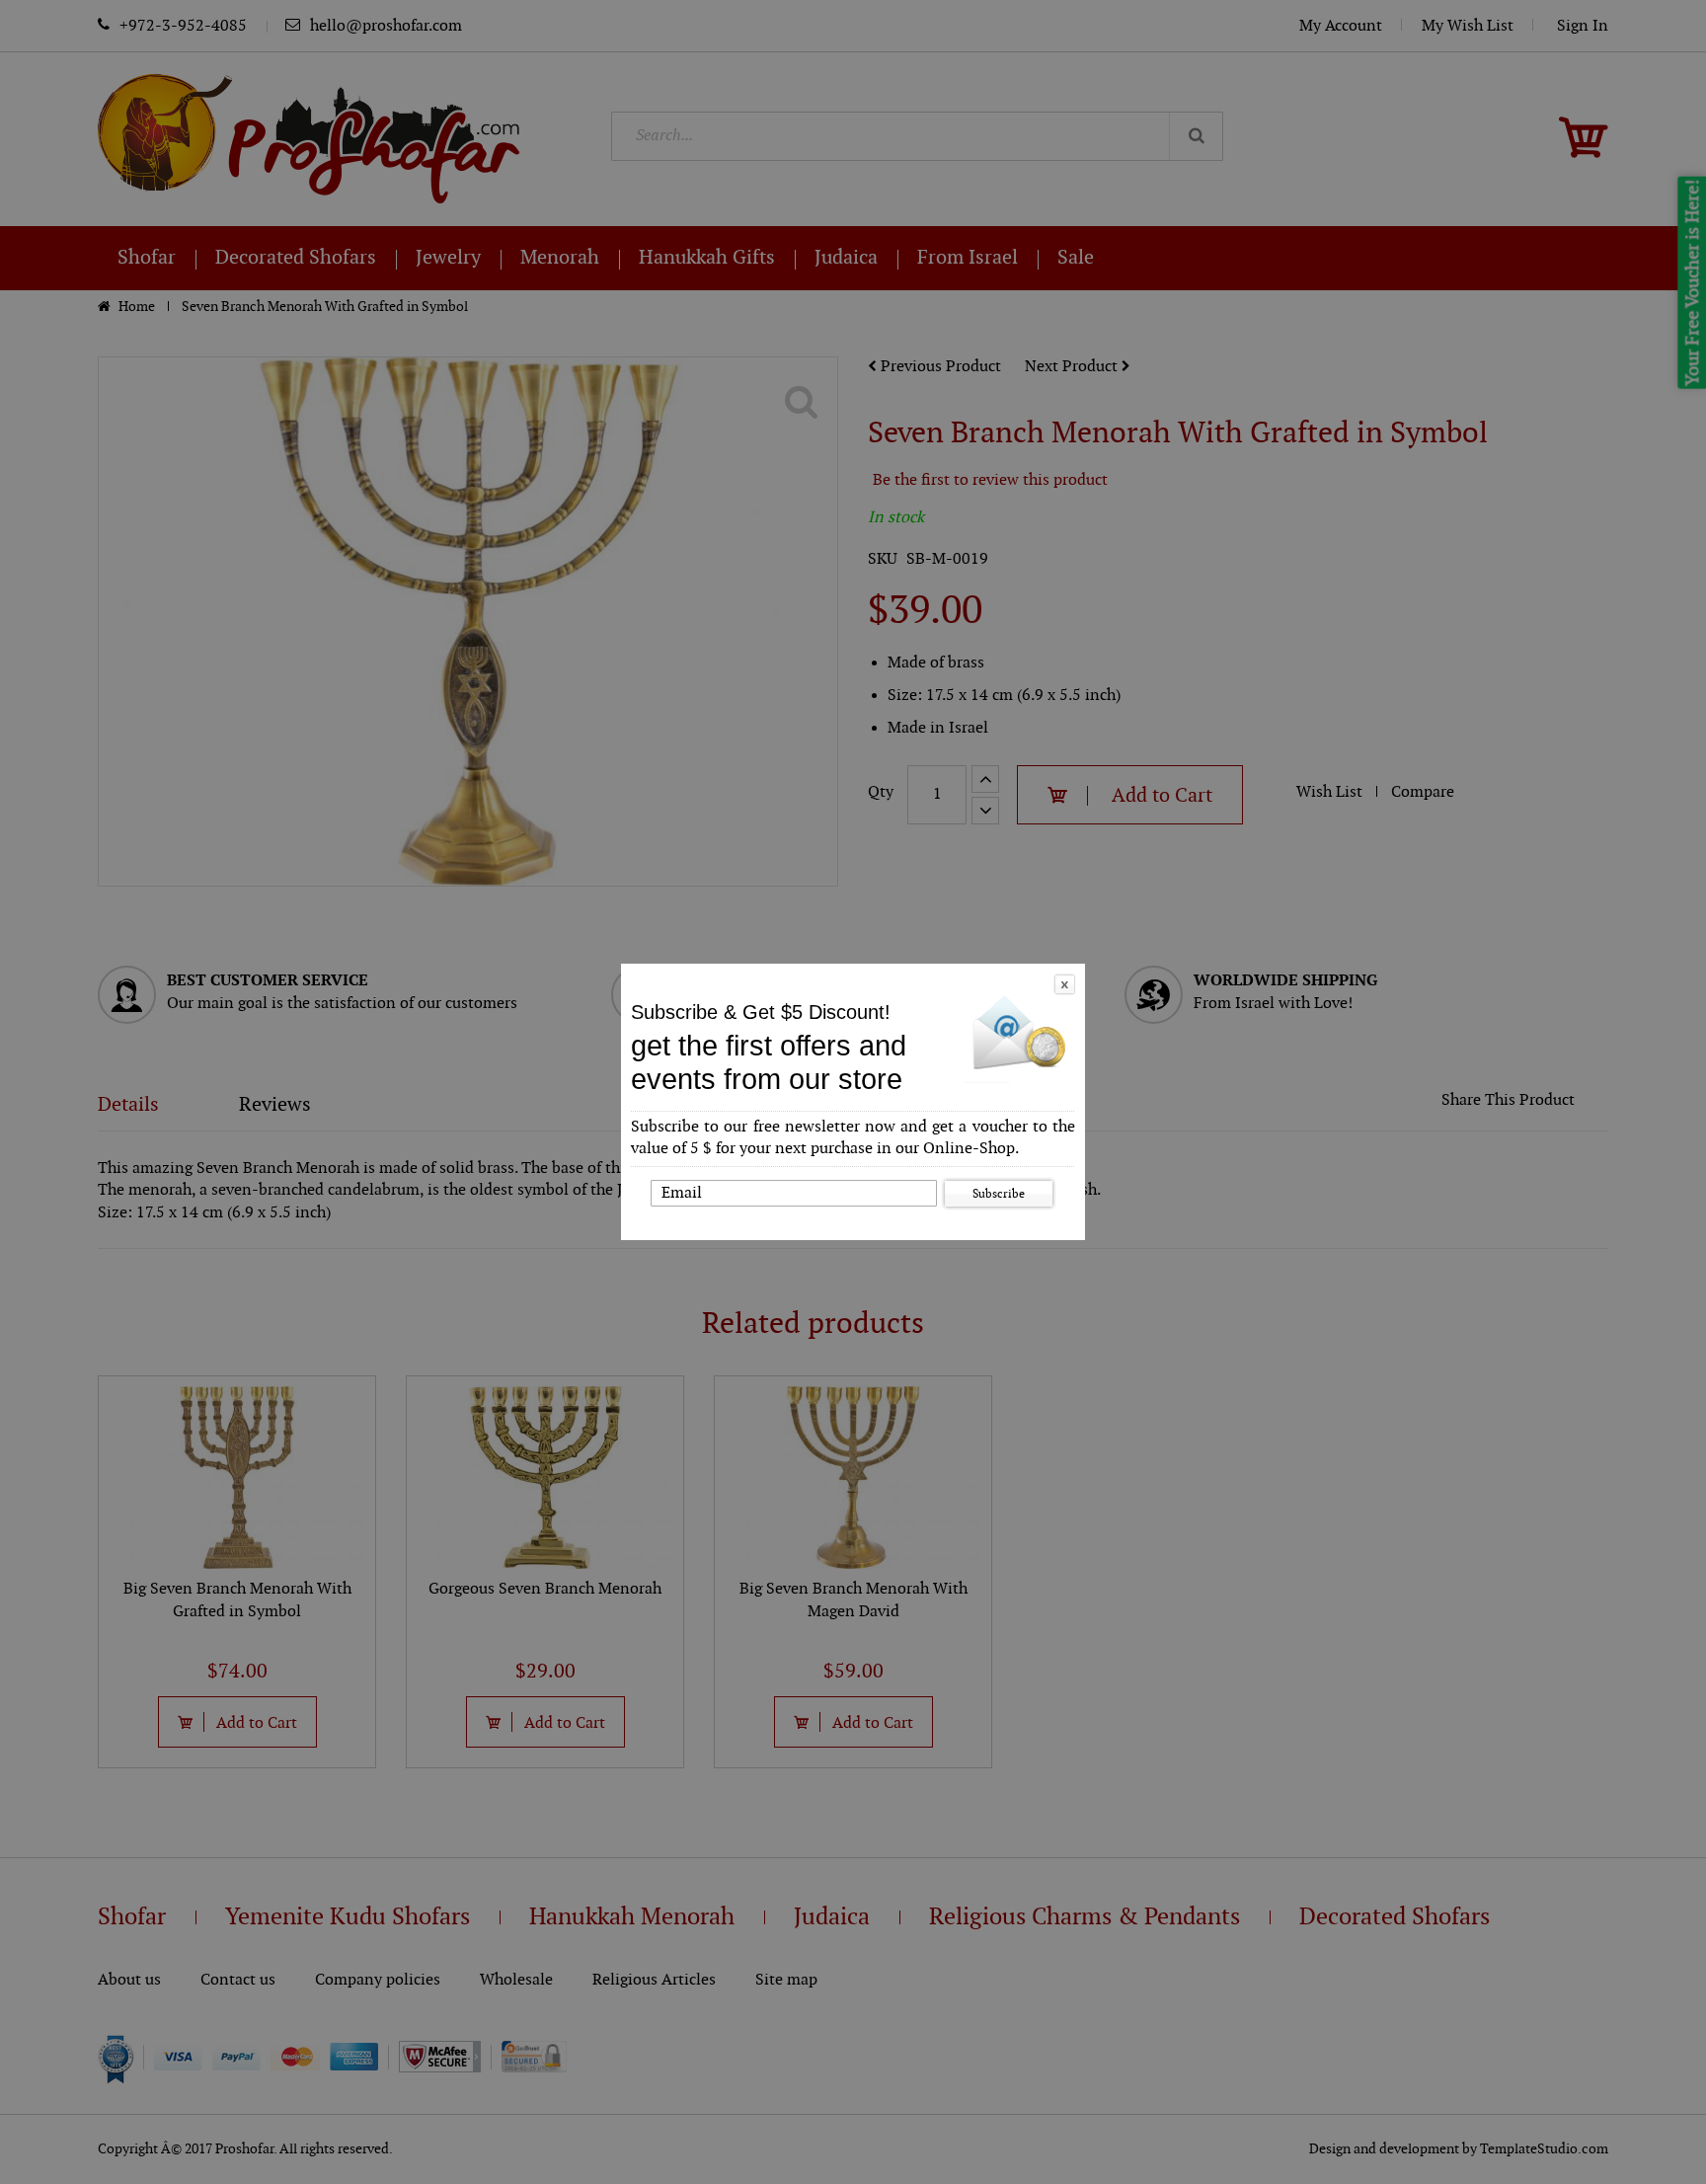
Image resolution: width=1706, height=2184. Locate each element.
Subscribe (999, 1194)
